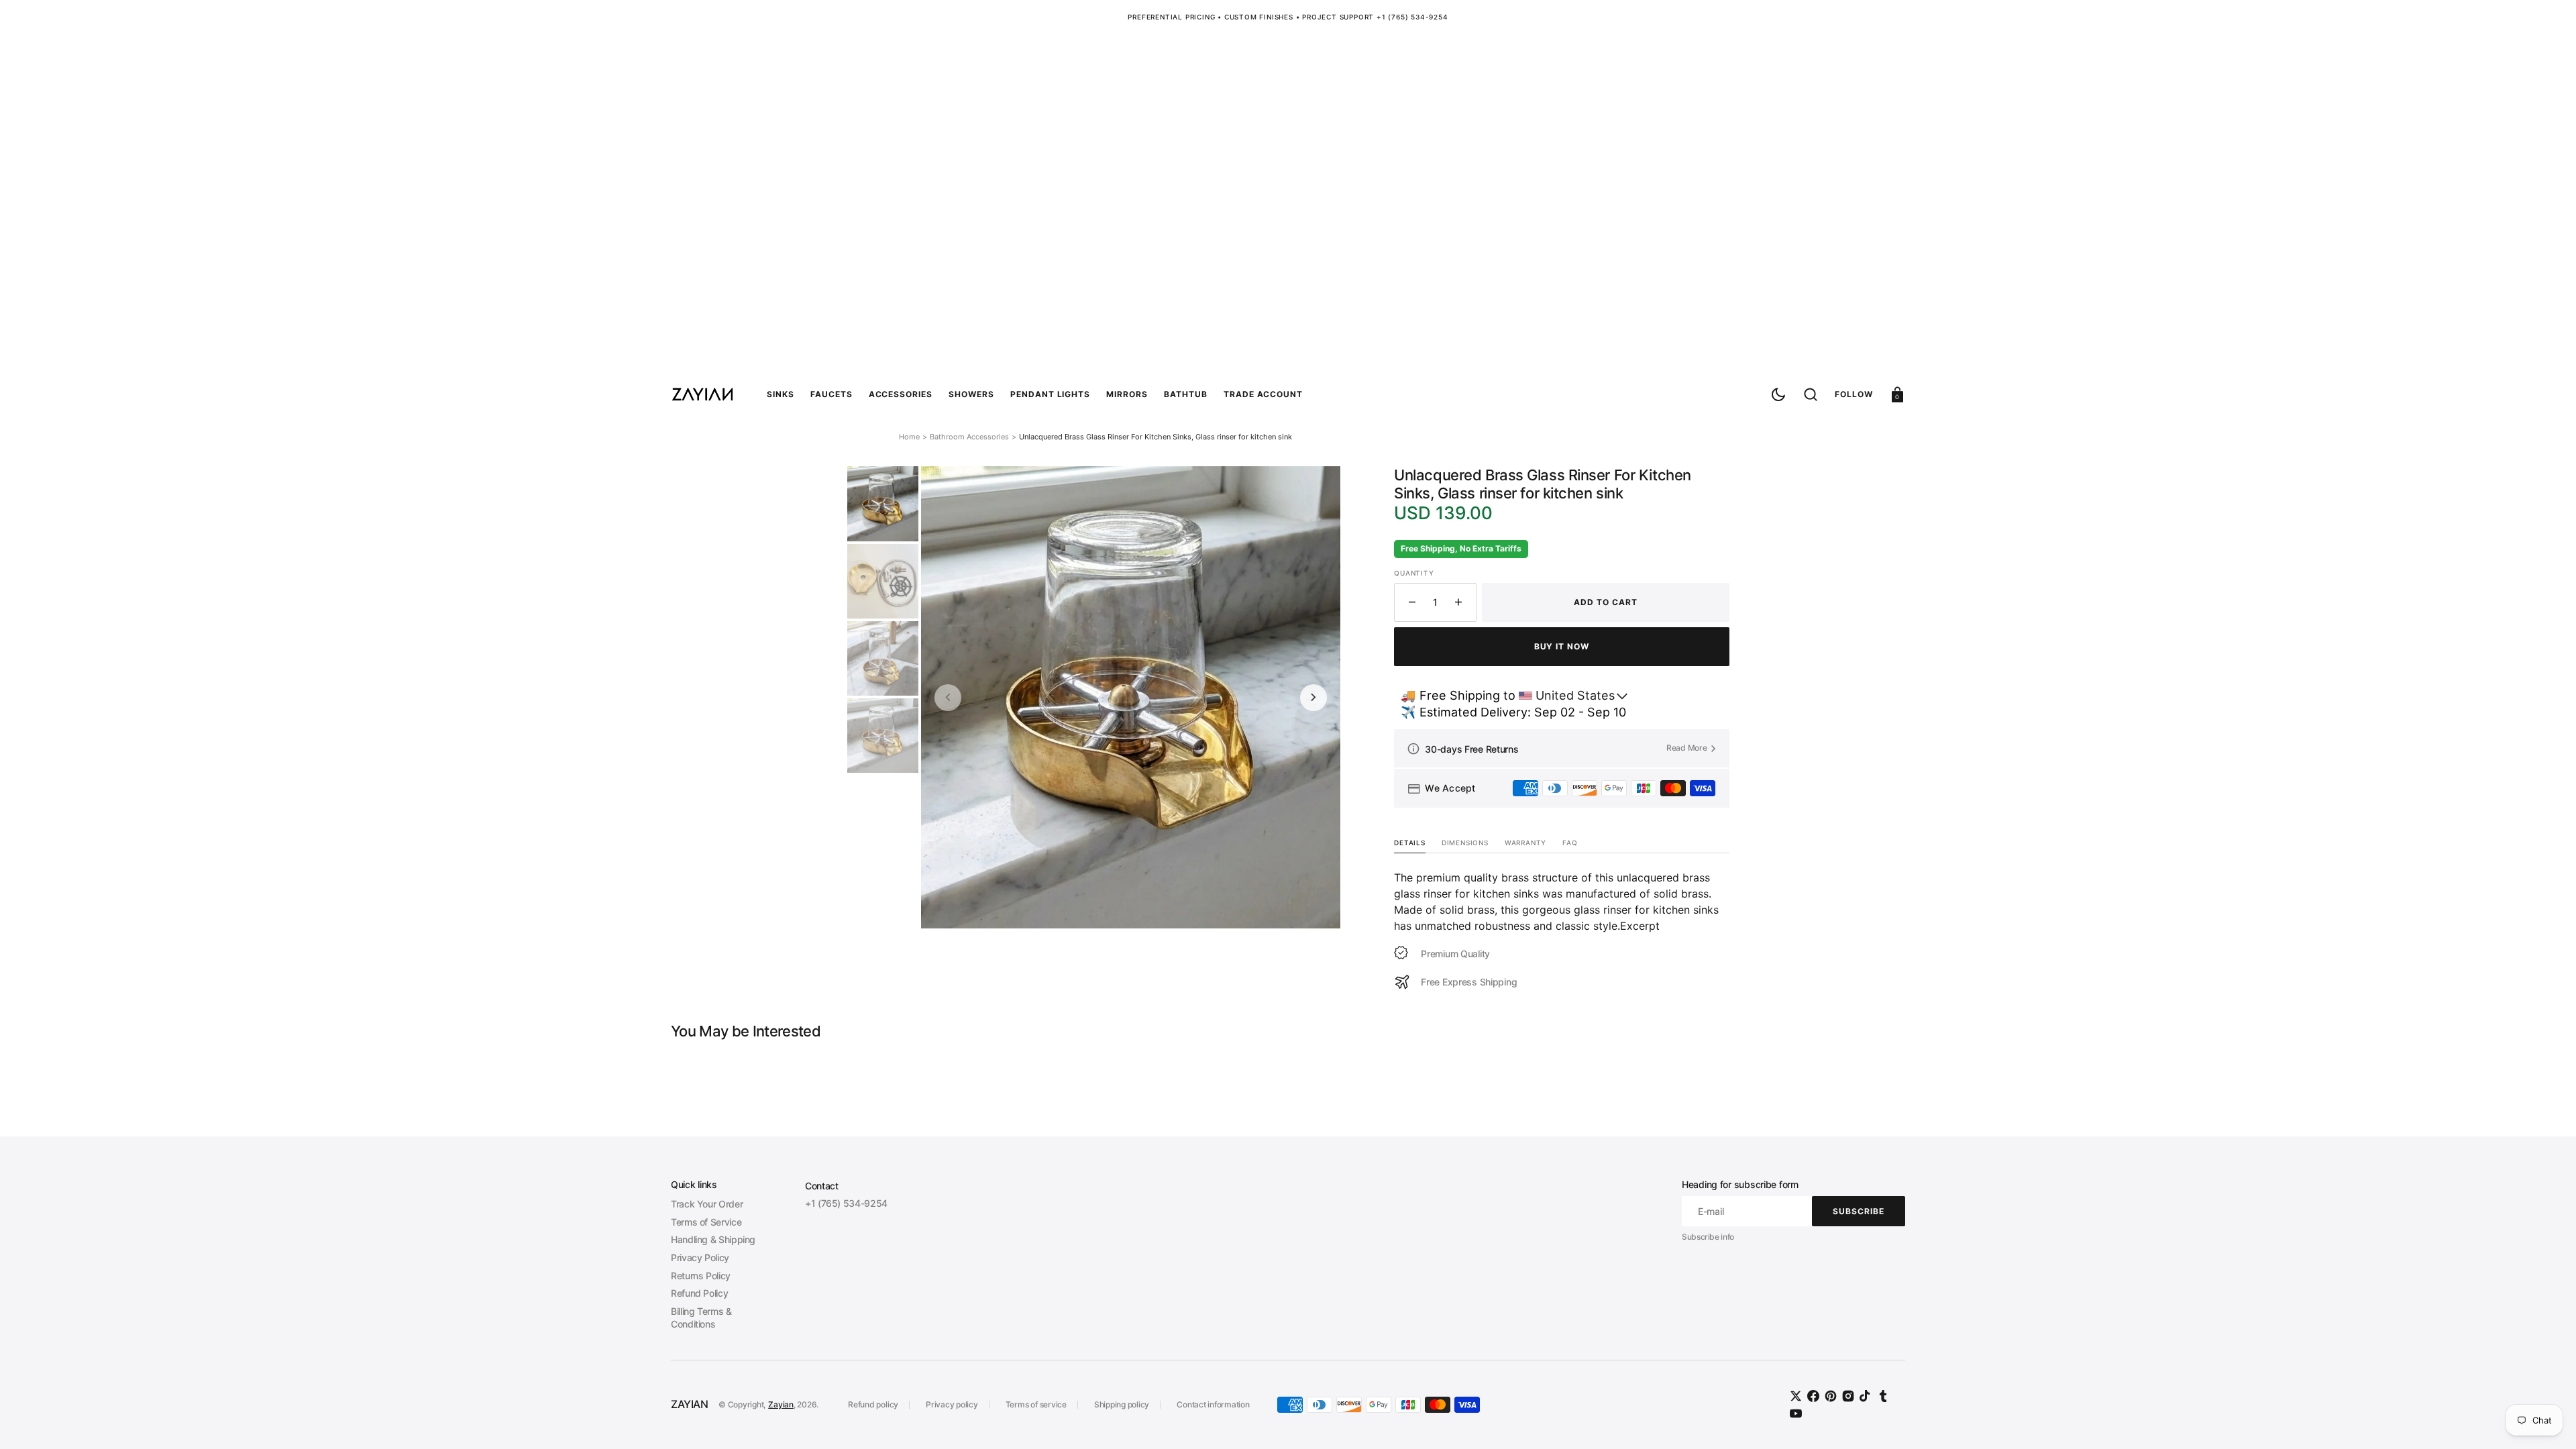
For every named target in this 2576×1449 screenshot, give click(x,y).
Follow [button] (1854, 393)
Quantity (1414, 573)
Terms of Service (706, 1222)
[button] (1811, 394)
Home (909, 437)
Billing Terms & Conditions (701, 1318)
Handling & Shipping (713, 1239)
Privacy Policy (700, 1257)
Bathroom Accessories (969, 437)
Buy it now (1562, 646)
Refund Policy (699, 1293)
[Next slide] (1313, 698)
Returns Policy (701, 1276)
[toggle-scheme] (1778, 394)
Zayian (781, 1404)
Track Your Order (707, 1204)
